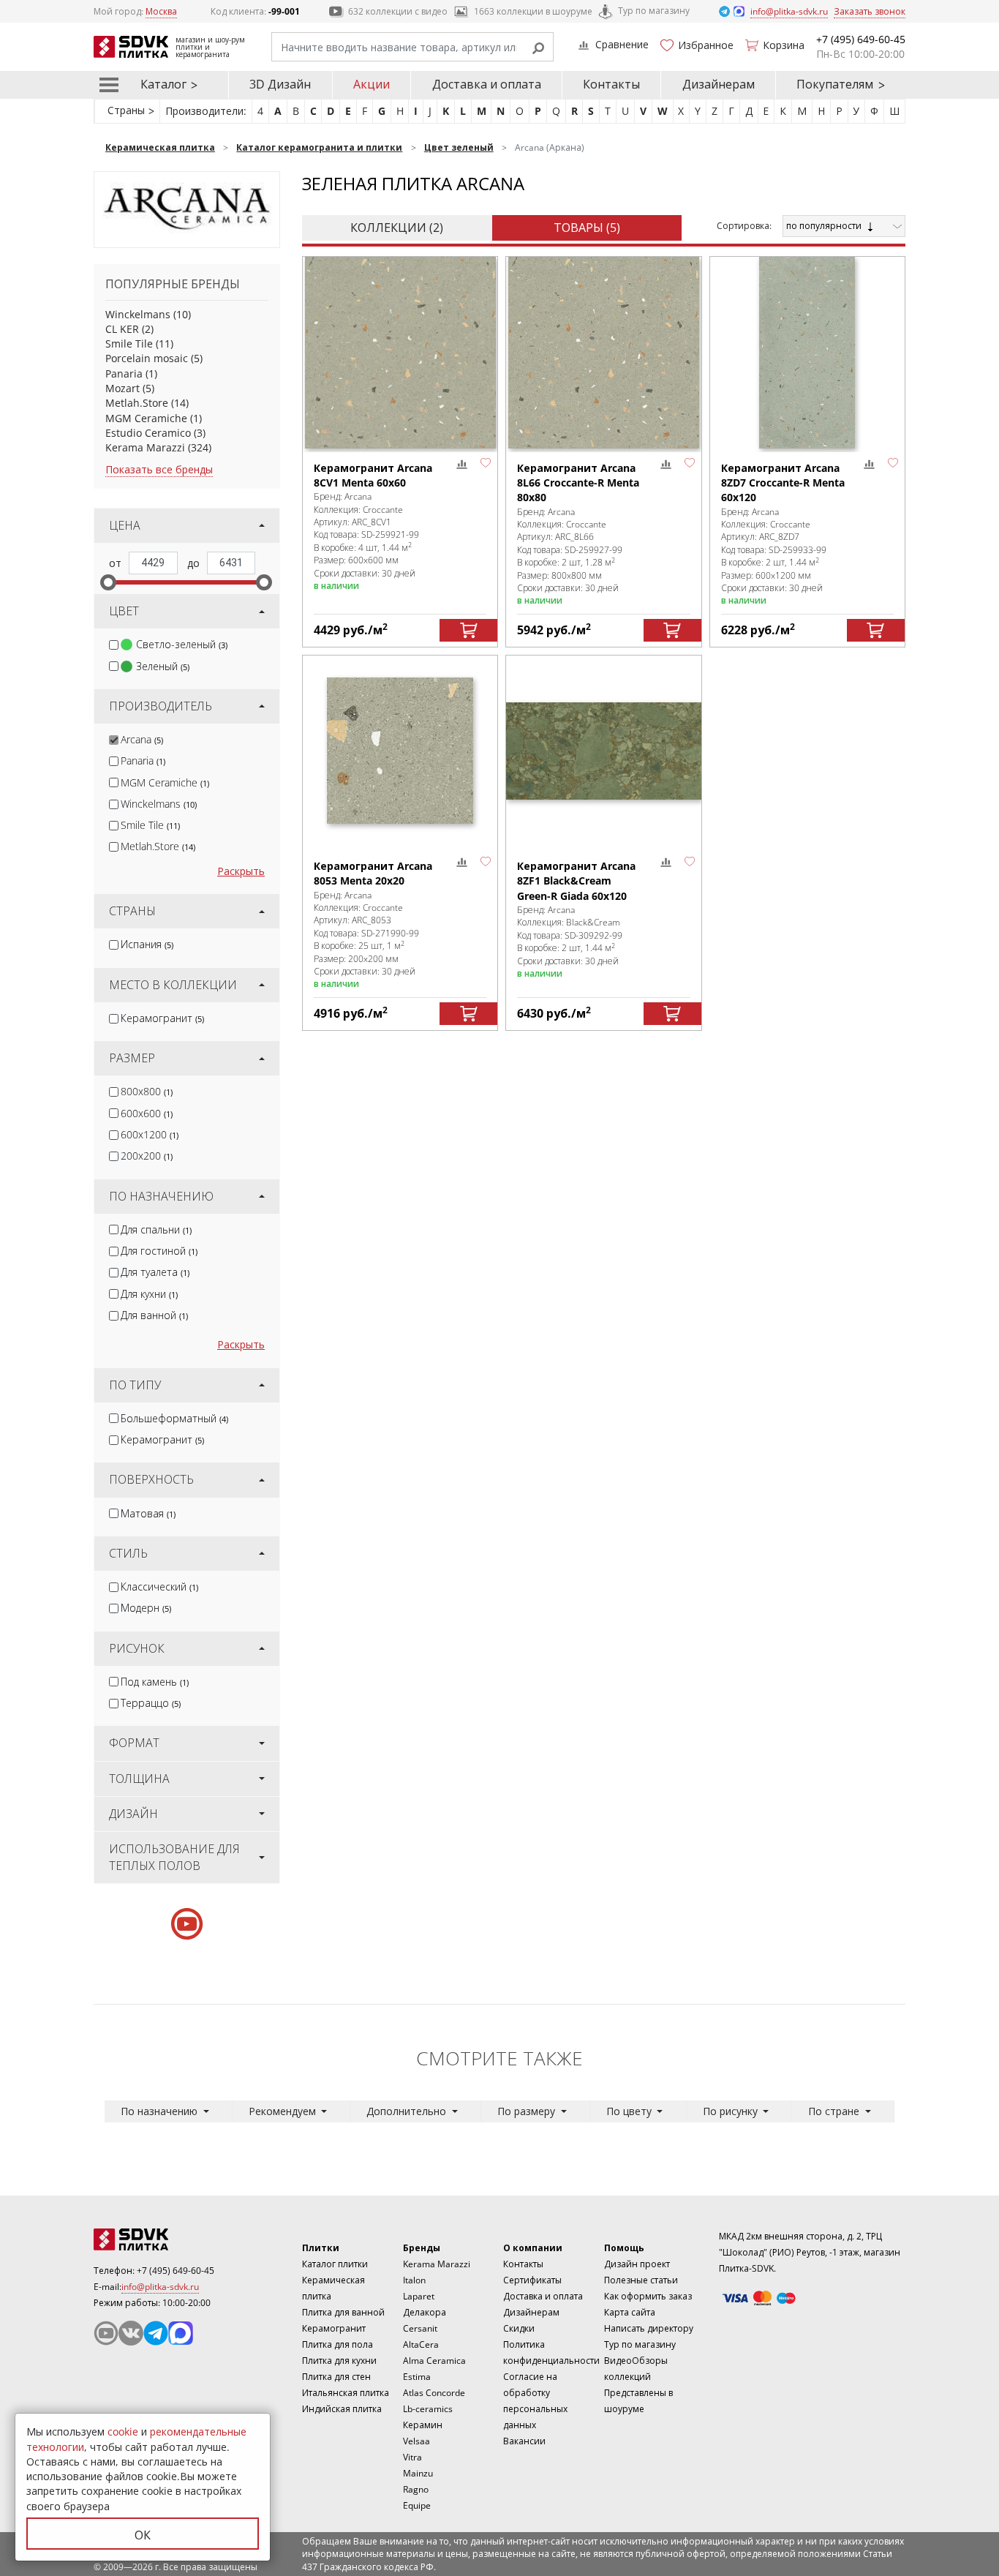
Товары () (587, 228)
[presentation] (114, 645)
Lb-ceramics (428, 2409)
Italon (414, 2280)
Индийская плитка (342, 2409)
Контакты (611, 84)
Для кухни (149, 1294)
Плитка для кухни (339, 2361)
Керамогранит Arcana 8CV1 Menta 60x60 (373, 475)
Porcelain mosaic (147, 358)
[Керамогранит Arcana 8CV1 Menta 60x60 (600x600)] (400, 352)
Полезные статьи (641, 2280)
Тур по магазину (654, 11)
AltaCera (421, 2344)
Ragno (416, 2489)
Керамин (423, 2425)
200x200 (147, 1156)
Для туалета (155, 1272)
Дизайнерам (719, 84)
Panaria (124, 373)
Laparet (419, 2296)
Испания (147, 944)
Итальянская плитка (346, 2393)
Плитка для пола (338, 2344)
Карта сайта (630, 2312)
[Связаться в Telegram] (725, 11)
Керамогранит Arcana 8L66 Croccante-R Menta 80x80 (578, 483)
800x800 (147, 1091)
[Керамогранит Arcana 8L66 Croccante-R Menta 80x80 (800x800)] (603, 352)
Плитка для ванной (343, 2312)
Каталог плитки (335, 2264)
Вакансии (524, 2441)
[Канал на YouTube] (106, 2333)
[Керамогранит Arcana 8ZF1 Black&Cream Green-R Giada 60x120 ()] (603, 751)
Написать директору (649, 2328)
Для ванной (154, 1315)
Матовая (148, 1513)
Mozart (122, 388)
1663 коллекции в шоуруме (533, 11)
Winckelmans (138, 314)
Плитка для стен (336, 2377)
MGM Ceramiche (146, 418)
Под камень (155, 1682)
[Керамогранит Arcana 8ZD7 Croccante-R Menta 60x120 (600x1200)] (807, 352)
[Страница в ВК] (131, 2333)
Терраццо (151, 1703)
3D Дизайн (280, 84)
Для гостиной (159, 1251)
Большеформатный (174, 1418)
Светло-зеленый (182, 644)
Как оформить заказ (648, 2296)
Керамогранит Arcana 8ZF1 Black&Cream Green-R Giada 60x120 (576, 881)
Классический (159, 1586)
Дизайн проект (637, 2264)
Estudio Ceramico (148, 433)
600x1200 (150, 1134)
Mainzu (418, 2473)
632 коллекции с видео (398, 11)
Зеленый (163, 666)
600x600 (147, 1113)
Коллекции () (397, 228)
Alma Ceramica (434, 2361)
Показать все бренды (159, 469)
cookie (123, 2432)
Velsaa (416, 2441)
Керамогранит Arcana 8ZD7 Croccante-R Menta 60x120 (783, 483)
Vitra (412, 2457)
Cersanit (420, 2328)
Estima (417, 2377)
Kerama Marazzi (145, 447)
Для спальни (156, 1229)
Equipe (417, 2505)
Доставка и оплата (487, 84)
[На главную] (174, 2239)
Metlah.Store (137, 403)
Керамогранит (162, 1018)
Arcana (142, 739)
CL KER (122, 329)
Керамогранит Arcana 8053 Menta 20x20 (373, 873)
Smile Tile (129, 343)
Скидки (519, 2328)
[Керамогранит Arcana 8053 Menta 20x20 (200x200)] (400, 751)
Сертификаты (532, 2280)
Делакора (425, 2312)
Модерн (146, 1608)
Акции (372, 84)
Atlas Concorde (434, 2393)
